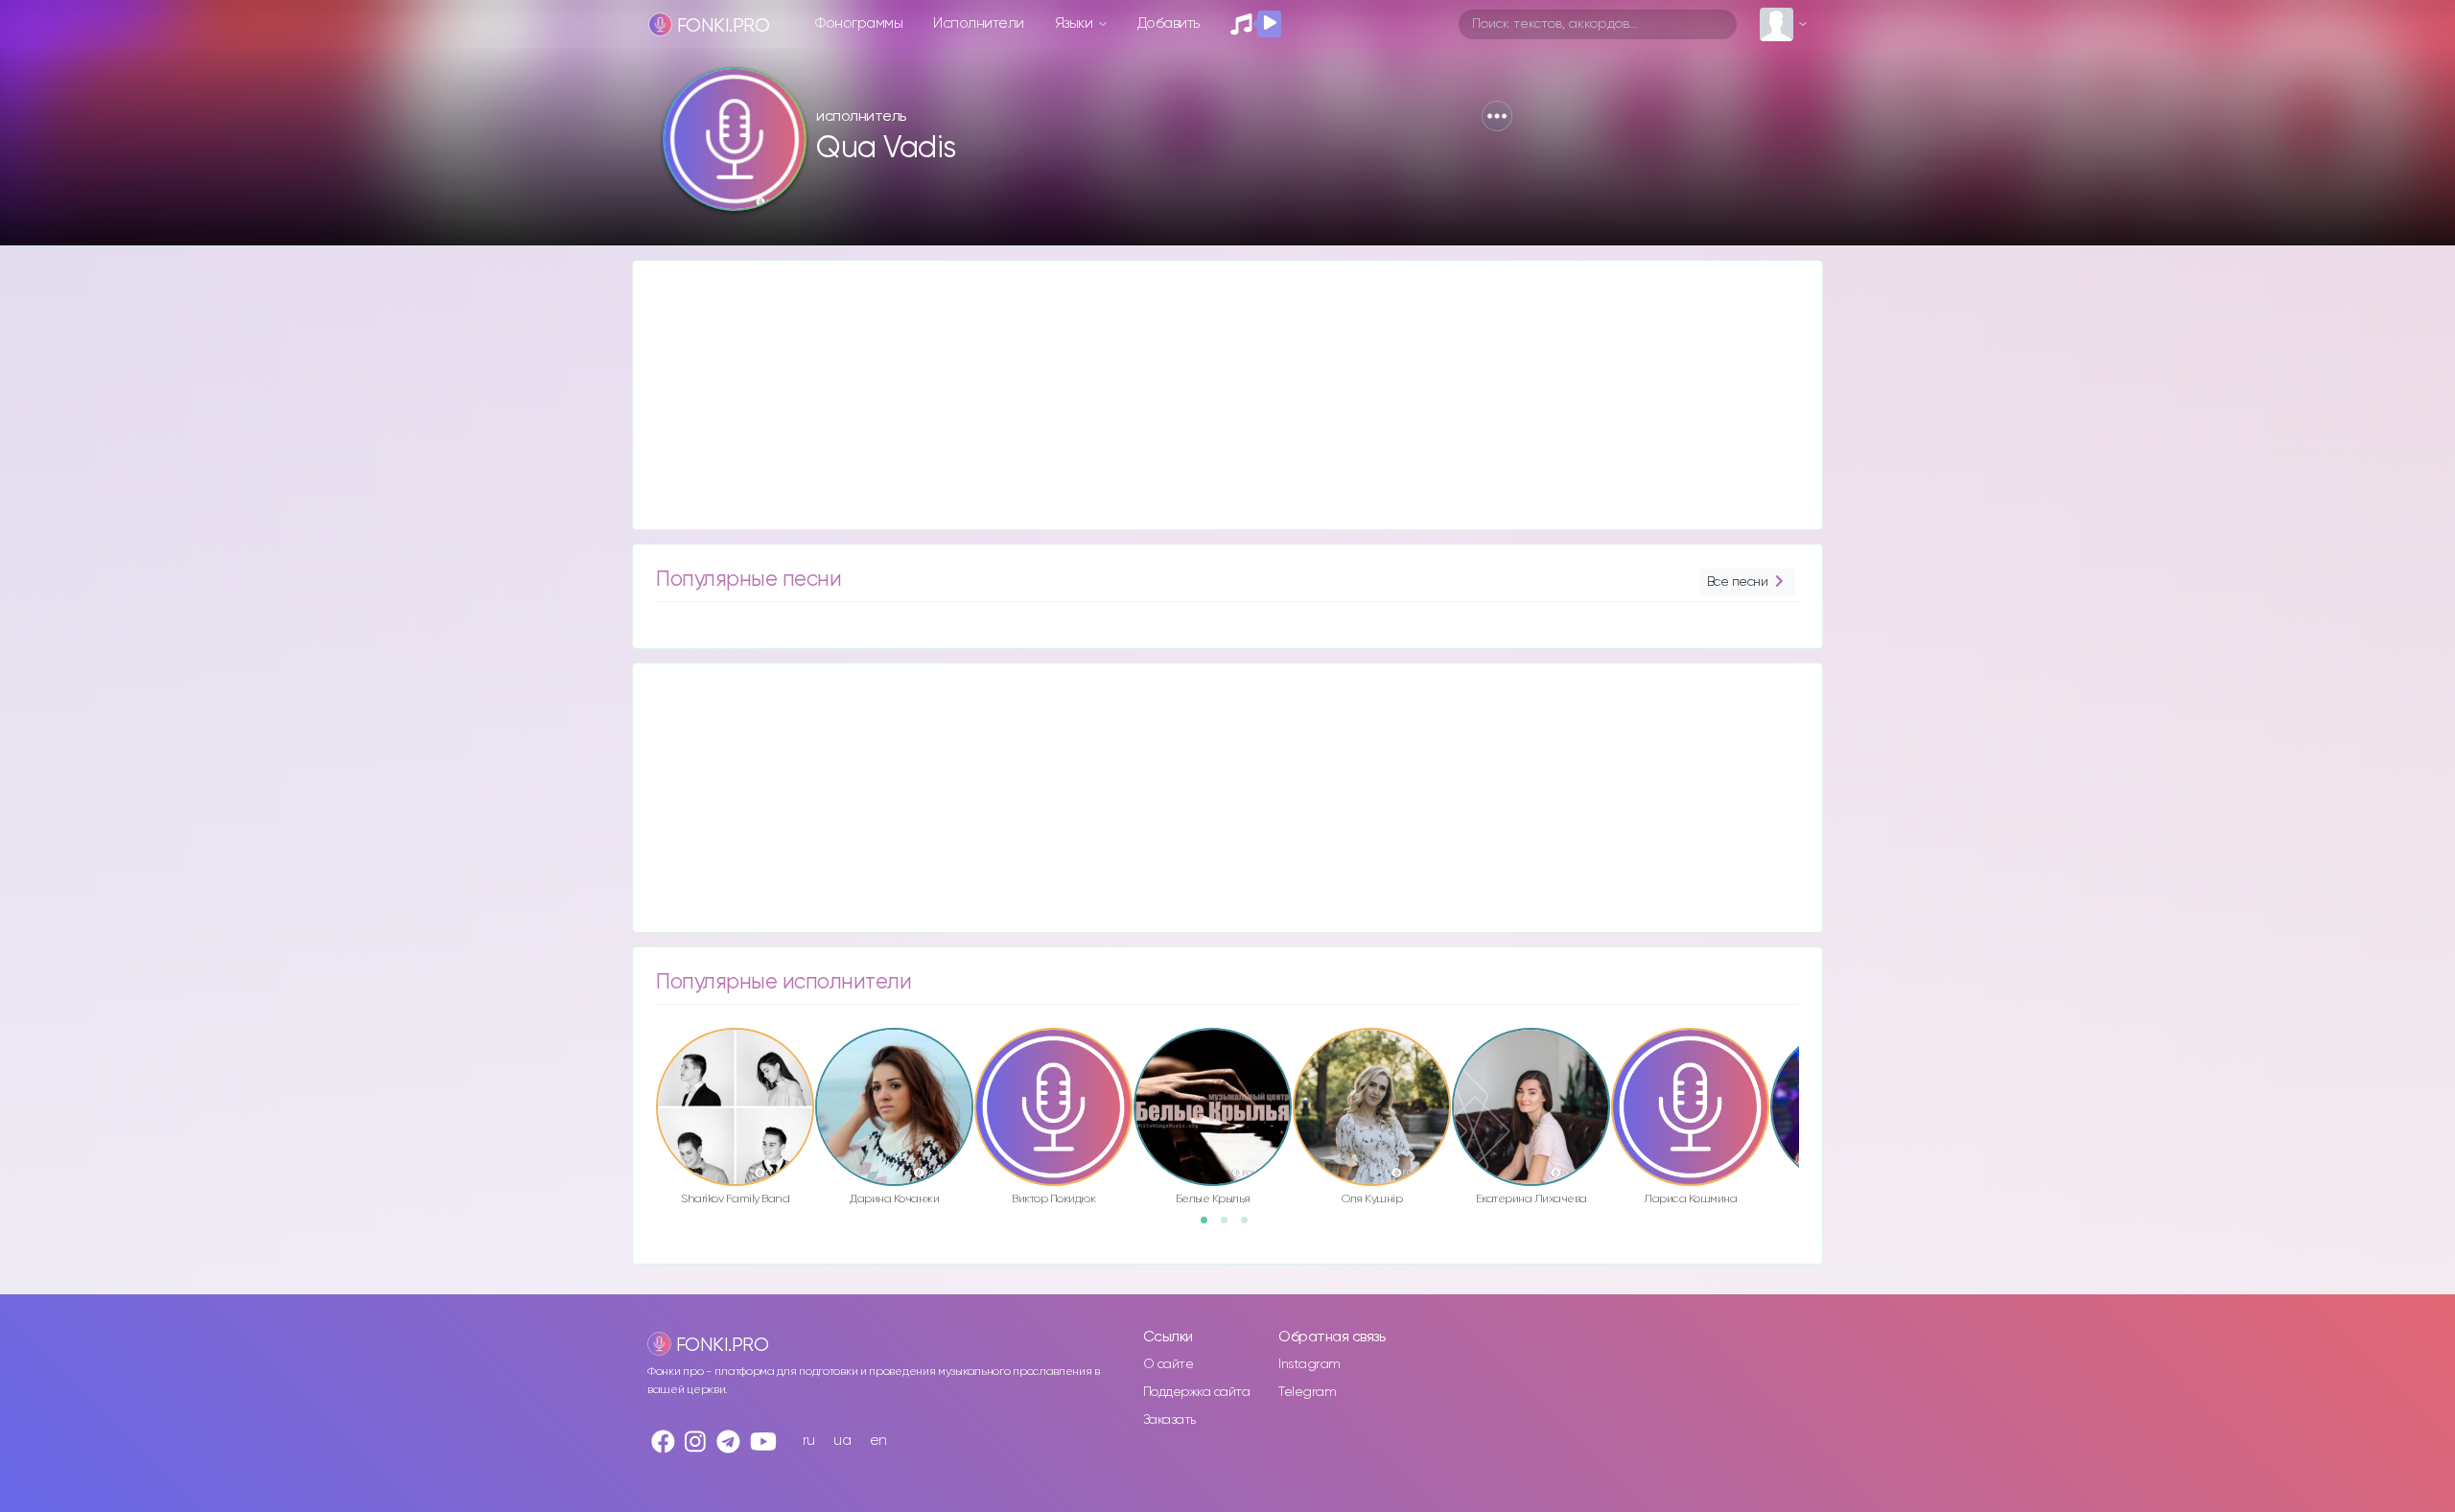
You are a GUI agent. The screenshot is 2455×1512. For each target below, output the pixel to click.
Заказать (1169, 1420)
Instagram (1309, 1364)
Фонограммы (859, 23)
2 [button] (1230, 1226)
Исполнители (979, 23)
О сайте (1169, 1364)
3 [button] (1251, 1226)
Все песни (1738, 582)
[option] (735, 1120)
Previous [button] (646, 1066)
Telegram (1307, 1392)
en (878, 1441)
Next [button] (1809, 1066)
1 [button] (1210, 1226)
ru (809, 1441)
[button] (1497, 116)
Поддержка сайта (1197, 1392)
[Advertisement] (1208, 395)
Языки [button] (1076, 23)
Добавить (1169, 23)
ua (842, 1441)
